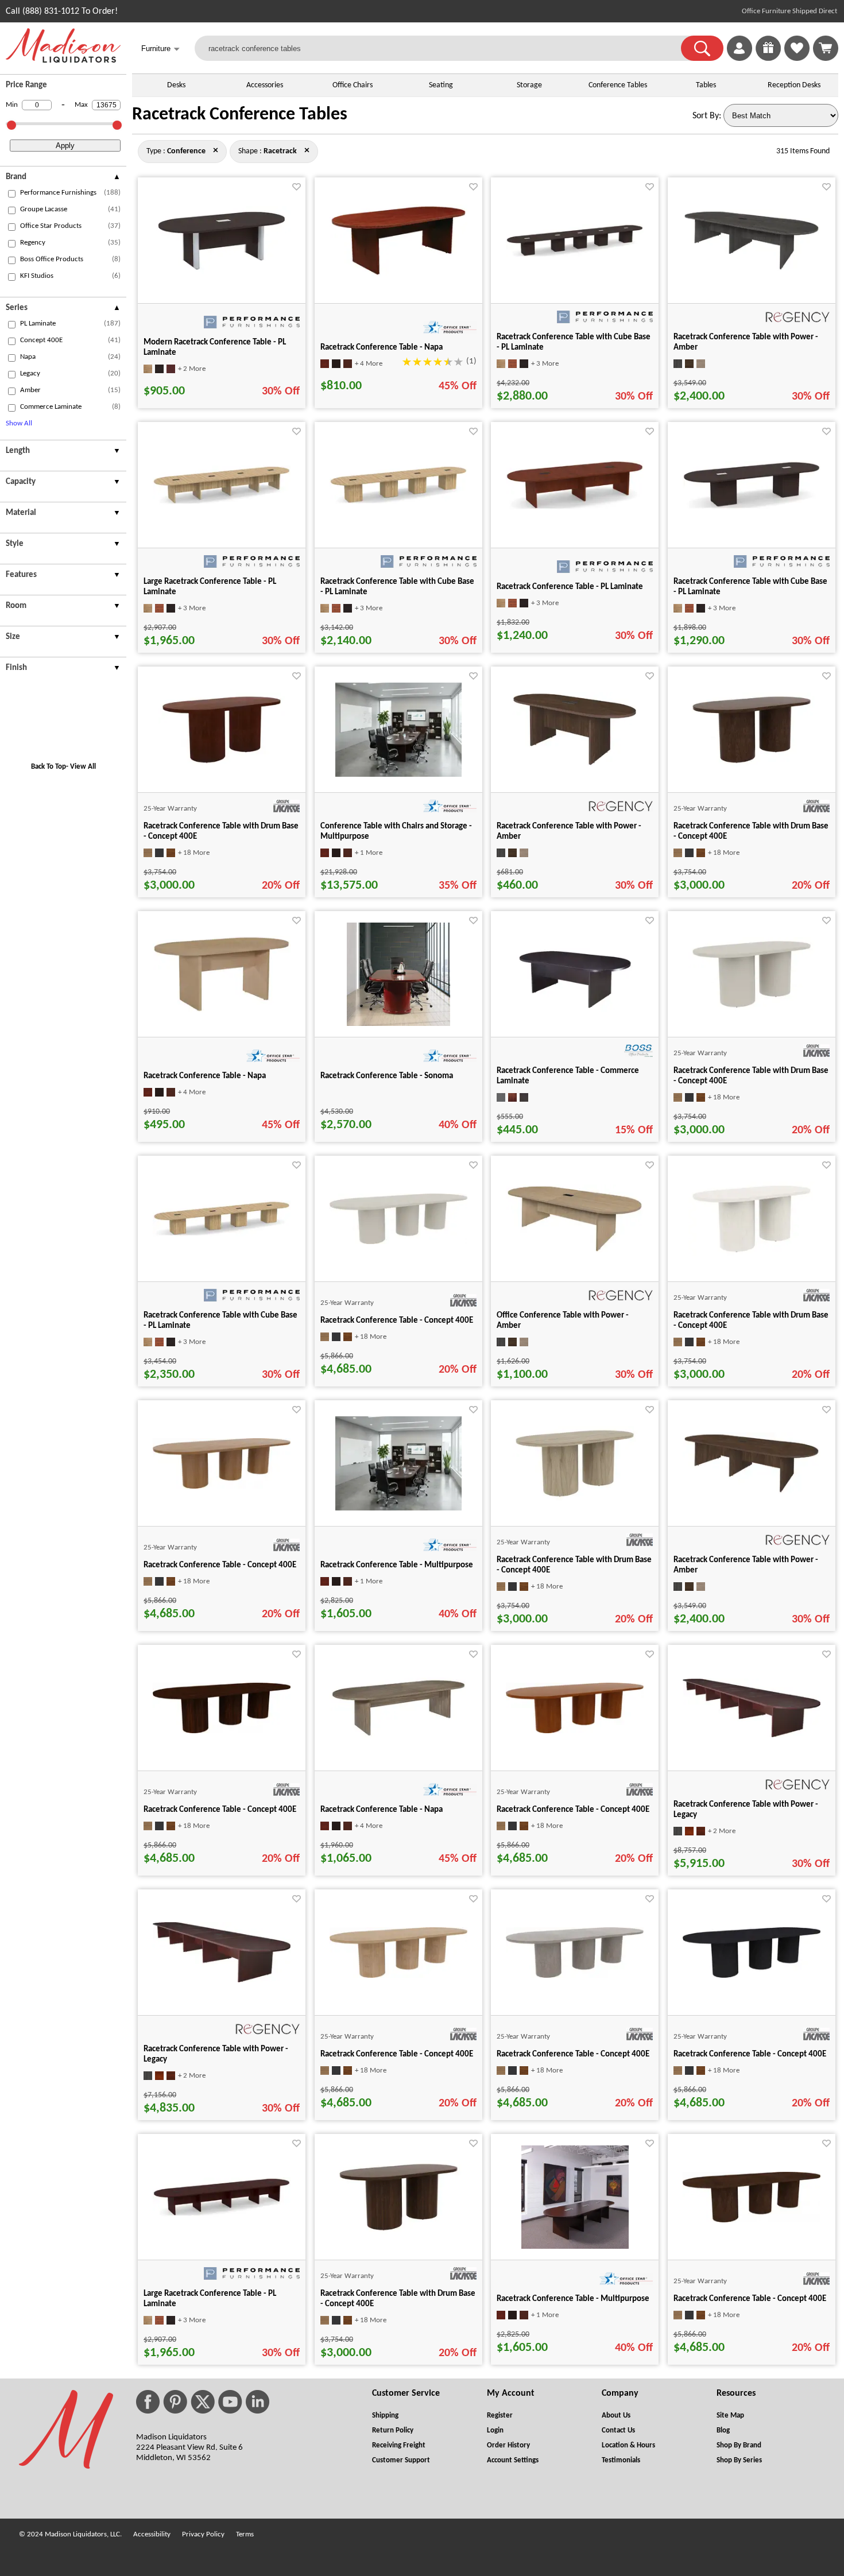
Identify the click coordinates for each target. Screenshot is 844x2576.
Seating (441, 85)
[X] (203, 2402)
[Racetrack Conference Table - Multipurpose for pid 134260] (398, 1508)
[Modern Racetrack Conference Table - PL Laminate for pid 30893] (222, 273)
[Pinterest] (175, 2402)
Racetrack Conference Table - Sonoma (387, 1076)
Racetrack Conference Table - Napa (382, 348)
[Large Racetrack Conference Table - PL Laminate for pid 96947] (222, 502)
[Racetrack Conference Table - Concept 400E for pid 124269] (752, 2220)
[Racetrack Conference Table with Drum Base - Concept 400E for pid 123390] (222, 765)
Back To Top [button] (49, 767)
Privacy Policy (203, 2534)
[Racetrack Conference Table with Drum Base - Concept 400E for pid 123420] (752, 765)
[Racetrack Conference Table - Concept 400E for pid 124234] (575, 1731)
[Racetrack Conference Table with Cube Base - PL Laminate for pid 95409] (575, 255)
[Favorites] (797, 59)
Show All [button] (19, 423)
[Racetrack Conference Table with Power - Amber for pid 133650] (752, 1492)
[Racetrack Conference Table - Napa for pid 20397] (398, 1736)
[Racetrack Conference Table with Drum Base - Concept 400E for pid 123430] (575, 1498)
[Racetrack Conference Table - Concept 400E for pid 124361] (398, 1242)
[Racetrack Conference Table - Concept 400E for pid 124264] (222, 1731)
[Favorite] (297, 187)
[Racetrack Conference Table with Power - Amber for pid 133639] (752, 269)
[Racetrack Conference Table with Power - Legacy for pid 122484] (752, 1735)
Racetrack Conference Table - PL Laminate (570, 587)
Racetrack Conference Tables (240, 115)
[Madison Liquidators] (63, 60)
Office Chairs (353, 85)
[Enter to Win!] (768, 59)
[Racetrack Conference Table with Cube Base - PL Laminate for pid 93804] (752, 507)
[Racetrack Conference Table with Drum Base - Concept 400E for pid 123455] (752, 1009)
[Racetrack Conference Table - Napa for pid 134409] (222, 1010)
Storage (529, 85)
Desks (176, 85)
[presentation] (63, 179)
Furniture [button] (160, 49)
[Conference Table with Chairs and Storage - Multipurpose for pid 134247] (398, 774)
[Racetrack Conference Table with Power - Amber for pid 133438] (575, 765)
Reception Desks (794, 85)
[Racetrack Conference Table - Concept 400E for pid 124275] (575, 1975)
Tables (706, 85)
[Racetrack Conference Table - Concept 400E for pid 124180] (752, 1975)
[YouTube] (230, 2402)
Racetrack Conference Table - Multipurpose (397, 1565)
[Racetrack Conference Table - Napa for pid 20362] (398, 274)
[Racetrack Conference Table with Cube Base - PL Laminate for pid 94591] (222, 1234)
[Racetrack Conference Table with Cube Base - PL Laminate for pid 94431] (398, 502)
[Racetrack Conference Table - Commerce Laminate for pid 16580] (575, 1014)
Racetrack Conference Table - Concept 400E (397, 1321)
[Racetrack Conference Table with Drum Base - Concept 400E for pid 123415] (398, 2232)
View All (83, 767)
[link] (826, 48)
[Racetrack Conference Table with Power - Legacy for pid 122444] (222, 1980)
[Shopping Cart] (826, 48)
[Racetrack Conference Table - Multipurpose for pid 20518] (575, 2246)
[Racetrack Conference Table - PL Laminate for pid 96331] (575, 508)
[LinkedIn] (258, 2402)
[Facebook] (148, 2402)
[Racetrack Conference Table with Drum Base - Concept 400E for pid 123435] (752, 1254)
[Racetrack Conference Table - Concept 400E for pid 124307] (398, 1975)
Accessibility (152, 2534)
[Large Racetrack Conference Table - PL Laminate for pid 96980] (222, 2214)
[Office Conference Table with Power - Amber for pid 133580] (575, 1251)
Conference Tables (618, 85)
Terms (245, 2534)
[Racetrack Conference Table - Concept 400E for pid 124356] (222, 1486)
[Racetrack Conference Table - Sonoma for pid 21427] (398, 1024)
